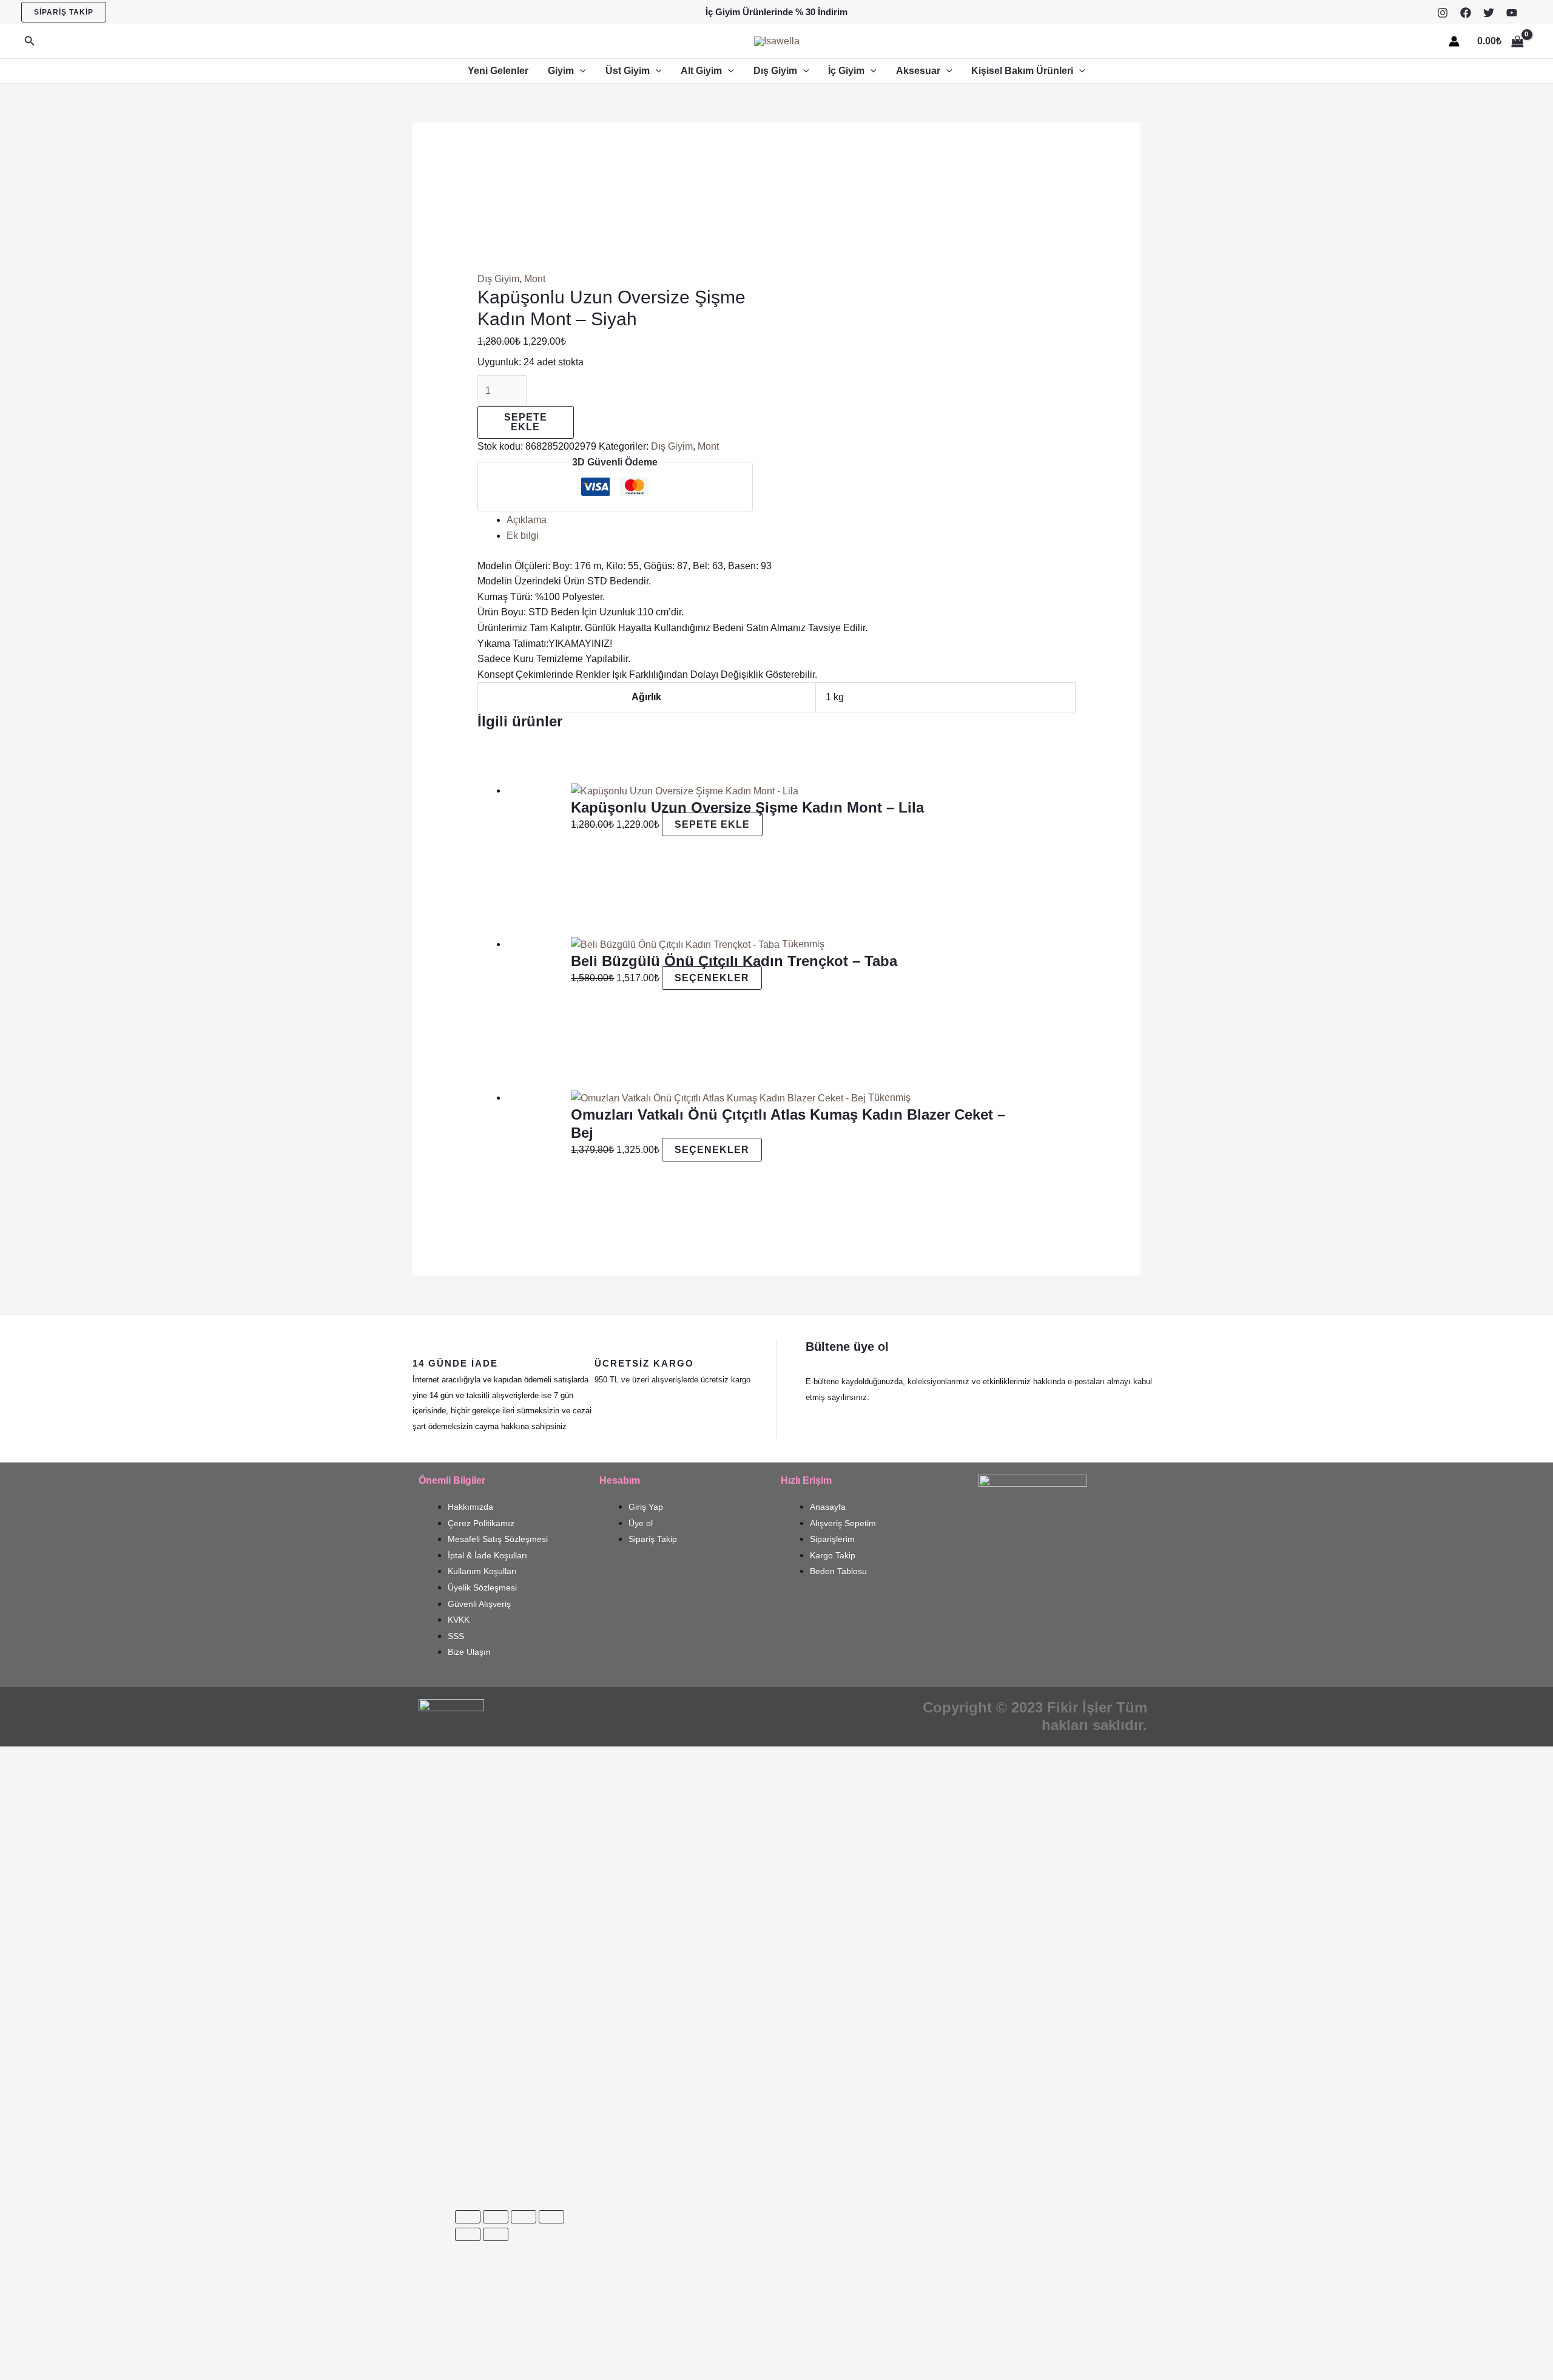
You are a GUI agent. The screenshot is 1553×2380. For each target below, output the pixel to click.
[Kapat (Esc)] (551, 2217)
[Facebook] (1466, 13)
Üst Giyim (628, 71)
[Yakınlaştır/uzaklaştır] (468, 2217)
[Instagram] (1443, 13)
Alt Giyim (701, 71)
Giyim (561, 71)
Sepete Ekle (526, 422)
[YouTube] (1512, 13)
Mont (535, 279)
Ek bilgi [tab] (523, 536)
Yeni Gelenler (498, 71)
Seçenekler (712, 978)
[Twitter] (1489, 13)
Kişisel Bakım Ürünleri (1022, 71)
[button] (64, 12)
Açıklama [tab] (527, 520)
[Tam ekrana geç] (496, 2217)
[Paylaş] (524, 2217)
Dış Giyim (775, 71)
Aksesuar (918, 71)
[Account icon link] (1454, 41)
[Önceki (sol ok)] (468, 2234)
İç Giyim (846, 71)
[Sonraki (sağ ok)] (496, 2234)
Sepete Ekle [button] (712, 824)
